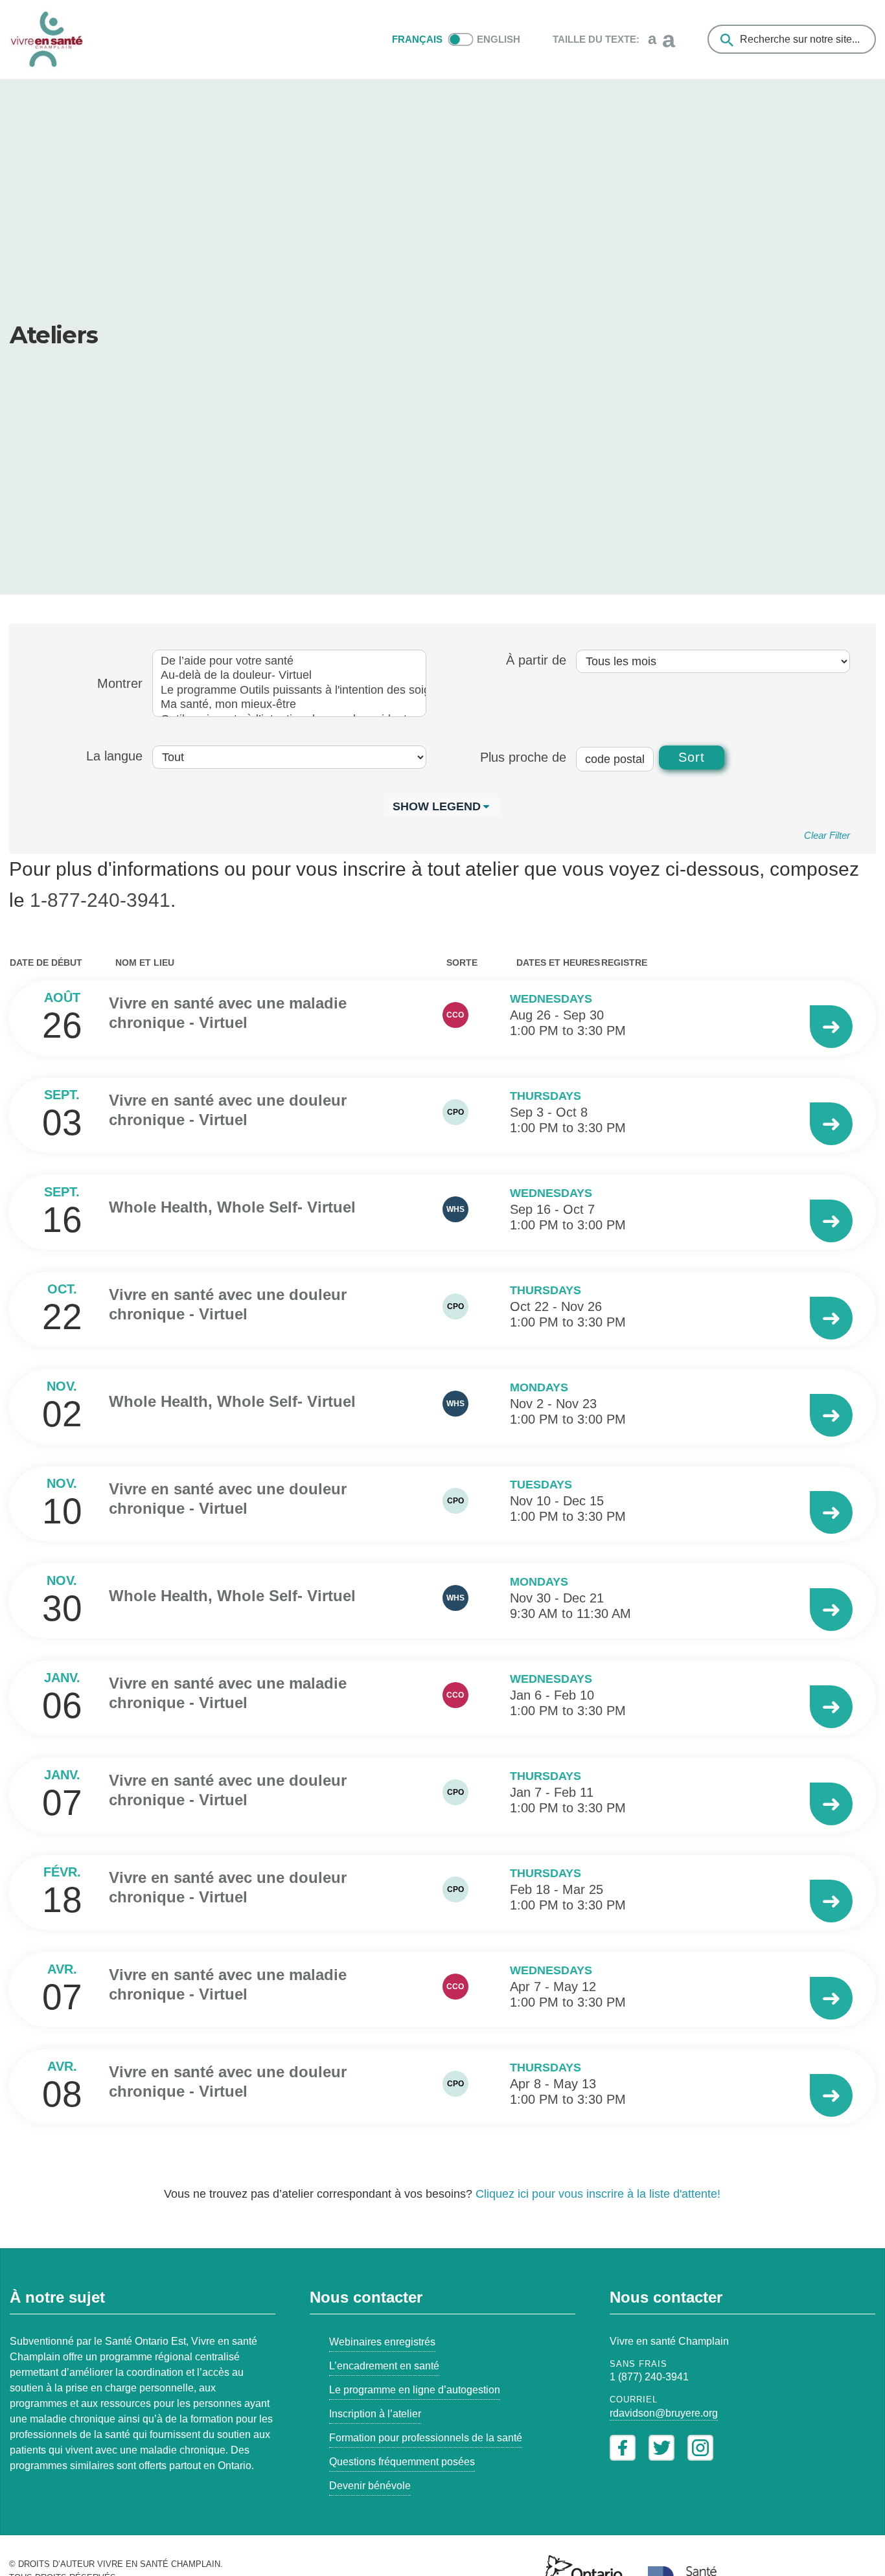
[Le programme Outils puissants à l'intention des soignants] (289, 691)
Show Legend (437, 806)
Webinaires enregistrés (382, 2342)
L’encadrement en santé (384, 2366)
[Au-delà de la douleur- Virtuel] (289, 676)
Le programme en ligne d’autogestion (415, 2390)
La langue (114, 756)
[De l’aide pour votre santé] (289, 662)
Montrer (120, 683)
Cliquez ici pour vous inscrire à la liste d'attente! (598, 2194)
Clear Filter (827, 835)
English (499, 39)
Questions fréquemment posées (402, 2462)
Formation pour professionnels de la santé (426, 2438)
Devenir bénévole (370, 2486)
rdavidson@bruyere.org (664, 2413)
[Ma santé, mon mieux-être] (289, 705)
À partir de (536, 660)
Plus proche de (523, 757)
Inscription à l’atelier (375, 2414)
